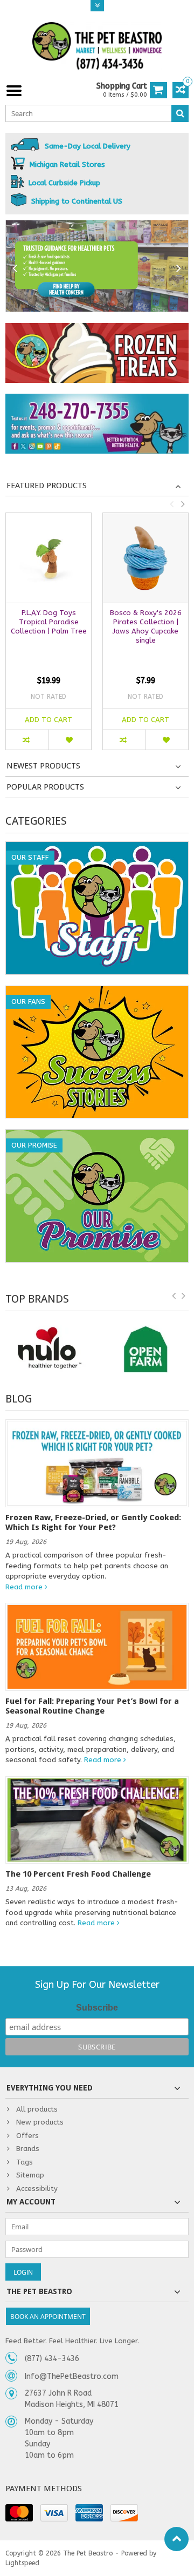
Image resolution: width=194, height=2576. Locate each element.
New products (40, 2122)
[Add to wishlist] (70, 740)
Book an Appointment (48, 2317)
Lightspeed (22, 2563)
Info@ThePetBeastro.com (72, 2376)
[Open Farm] (145, 1349)
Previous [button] (171, 504)
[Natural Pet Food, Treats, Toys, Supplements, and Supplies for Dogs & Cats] (97, 46)
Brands (28, 2149)
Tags (25, 2162)
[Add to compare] (27, 740)
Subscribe (97, 2008)
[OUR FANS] (97, 992)
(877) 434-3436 (52, 2359)
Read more (25, 1587)
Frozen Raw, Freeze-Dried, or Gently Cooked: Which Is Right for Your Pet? (93, 1522)
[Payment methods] (19, 2513)
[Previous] (15, 269)
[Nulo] (48, 1349)
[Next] (179, 269)
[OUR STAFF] (97, 848)
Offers (27, 2136)
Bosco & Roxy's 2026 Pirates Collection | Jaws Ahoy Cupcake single (146, 626)
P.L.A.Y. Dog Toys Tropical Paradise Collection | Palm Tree (49, 622)
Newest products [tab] (43, 766)
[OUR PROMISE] (97, 1135)
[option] (48, 637)
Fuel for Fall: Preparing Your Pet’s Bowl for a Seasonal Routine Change (92, 1706)
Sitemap (30, 2175)
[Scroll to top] (176, 2539)
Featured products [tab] (47, 485)
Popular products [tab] (45, 787)
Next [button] (183, 504)
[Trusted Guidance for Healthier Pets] (97, 266)
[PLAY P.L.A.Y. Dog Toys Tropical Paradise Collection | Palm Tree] (48, 558)
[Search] (180, 113)
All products (37, 2109)
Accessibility (37, 2189)
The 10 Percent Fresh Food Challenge (78, 1874)
